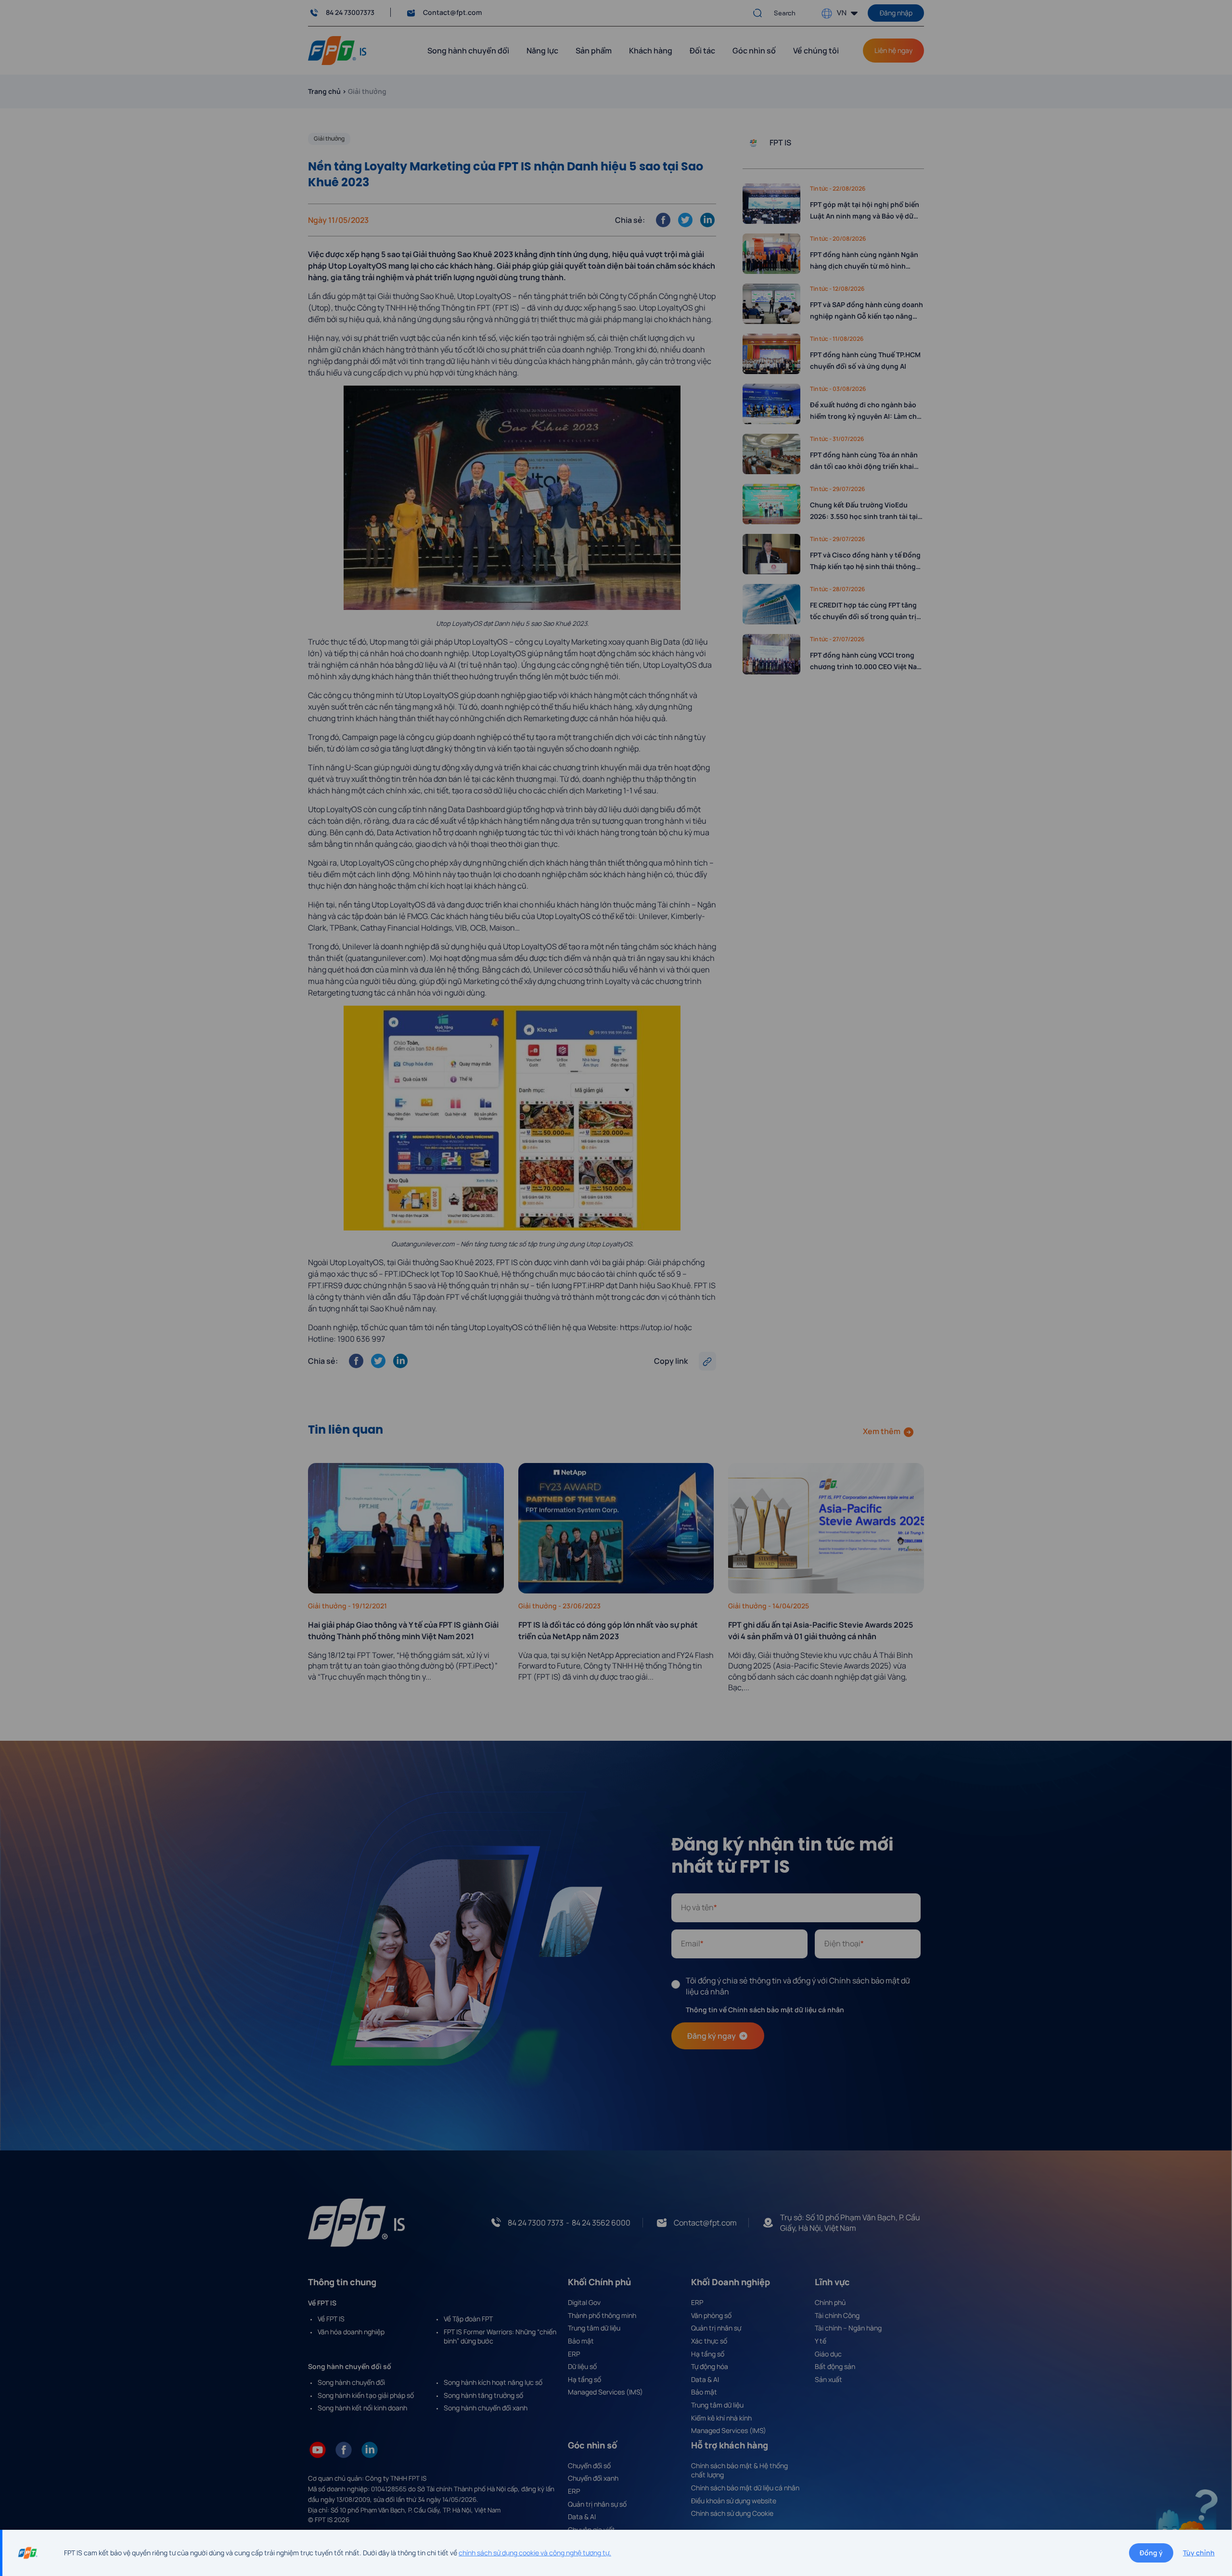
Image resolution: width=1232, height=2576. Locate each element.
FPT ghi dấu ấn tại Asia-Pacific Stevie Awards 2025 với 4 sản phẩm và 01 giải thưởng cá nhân (821, 1631)
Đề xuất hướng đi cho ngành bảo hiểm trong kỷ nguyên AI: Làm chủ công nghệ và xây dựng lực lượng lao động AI (866, 411)
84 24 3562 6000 (601, 2223)
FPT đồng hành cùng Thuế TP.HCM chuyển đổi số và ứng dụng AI (865, 360)
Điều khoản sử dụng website (734, 2501)
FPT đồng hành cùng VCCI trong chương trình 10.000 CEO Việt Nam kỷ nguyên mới (866, 661)
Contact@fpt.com (452, 12)
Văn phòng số (711, 2315)
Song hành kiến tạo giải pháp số (366, 2395)
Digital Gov (584, 2302)
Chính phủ (830, 2302)
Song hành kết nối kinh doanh (362, 2408)
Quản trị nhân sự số (597, 2504)
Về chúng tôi (816, 51)
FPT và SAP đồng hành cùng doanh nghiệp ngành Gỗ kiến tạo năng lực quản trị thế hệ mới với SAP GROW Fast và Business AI (866, 311)
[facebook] (344, 2449)
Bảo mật (581, 2341)
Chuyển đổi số (589, 2466)
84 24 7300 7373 (536, 2223)
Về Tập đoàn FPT (468, 2319)
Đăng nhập (896, 13)
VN (841, 12)
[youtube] (318, 2449)
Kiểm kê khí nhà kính (721, 2418)
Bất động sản (835, 2366)
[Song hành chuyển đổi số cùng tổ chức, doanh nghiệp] (337, 50)
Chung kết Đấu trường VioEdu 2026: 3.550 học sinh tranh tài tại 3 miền (866, 511)
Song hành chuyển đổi (351, 2382)
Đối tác (702, 51)
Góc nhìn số (754, 51)
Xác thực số (709, 2341)
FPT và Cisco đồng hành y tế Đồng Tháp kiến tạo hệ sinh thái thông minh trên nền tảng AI (865, 561)
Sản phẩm (594, 51)
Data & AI (705, 2379)
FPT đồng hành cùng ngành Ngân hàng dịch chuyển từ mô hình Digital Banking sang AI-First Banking (864, 261)
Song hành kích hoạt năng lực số (493, 2382)
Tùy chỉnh (1199, 2553)
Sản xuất (828, 2379)
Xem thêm (882, 1431)
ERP (574, 2354)
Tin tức (820, 188)
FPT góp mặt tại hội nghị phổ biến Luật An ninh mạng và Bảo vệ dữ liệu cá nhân (865, 211)
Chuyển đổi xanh (593, 2478)
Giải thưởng (329, 138)
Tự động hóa (710, 2366)
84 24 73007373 (350, 12)
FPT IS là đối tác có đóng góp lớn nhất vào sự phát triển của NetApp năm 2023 (608, 1631)
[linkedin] (370, 2449)
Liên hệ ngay (893, 50)
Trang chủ (324, 91)
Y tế (821, 2341)
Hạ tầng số (584, 2379)
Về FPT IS (331, 2319)
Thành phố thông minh (602, 2315)
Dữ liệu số (582, 2366)
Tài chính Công (837, 2315)
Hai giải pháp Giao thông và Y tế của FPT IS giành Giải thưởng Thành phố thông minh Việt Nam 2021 (403, 1631)
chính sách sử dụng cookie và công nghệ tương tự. (535, 2553)
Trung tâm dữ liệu (594, 2328)
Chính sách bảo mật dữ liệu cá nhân (745, 2488)
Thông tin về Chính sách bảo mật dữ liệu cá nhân (765, 2010)
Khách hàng (651, 51)
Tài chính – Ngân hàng (848, 2328)
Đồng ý (1151, 2553)
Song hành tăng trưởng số (483, 2395)
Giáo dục (828, 2354)
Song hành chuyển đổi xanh (486, 2408)
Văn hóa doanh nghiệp (351, 2332)
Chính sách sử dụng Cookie (732, 2513)
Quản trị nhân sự (716, 2328)
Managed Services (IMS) (605, 2392)
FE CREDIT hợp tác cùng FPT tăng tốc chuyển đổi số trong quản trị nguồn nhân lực (863, 611)
